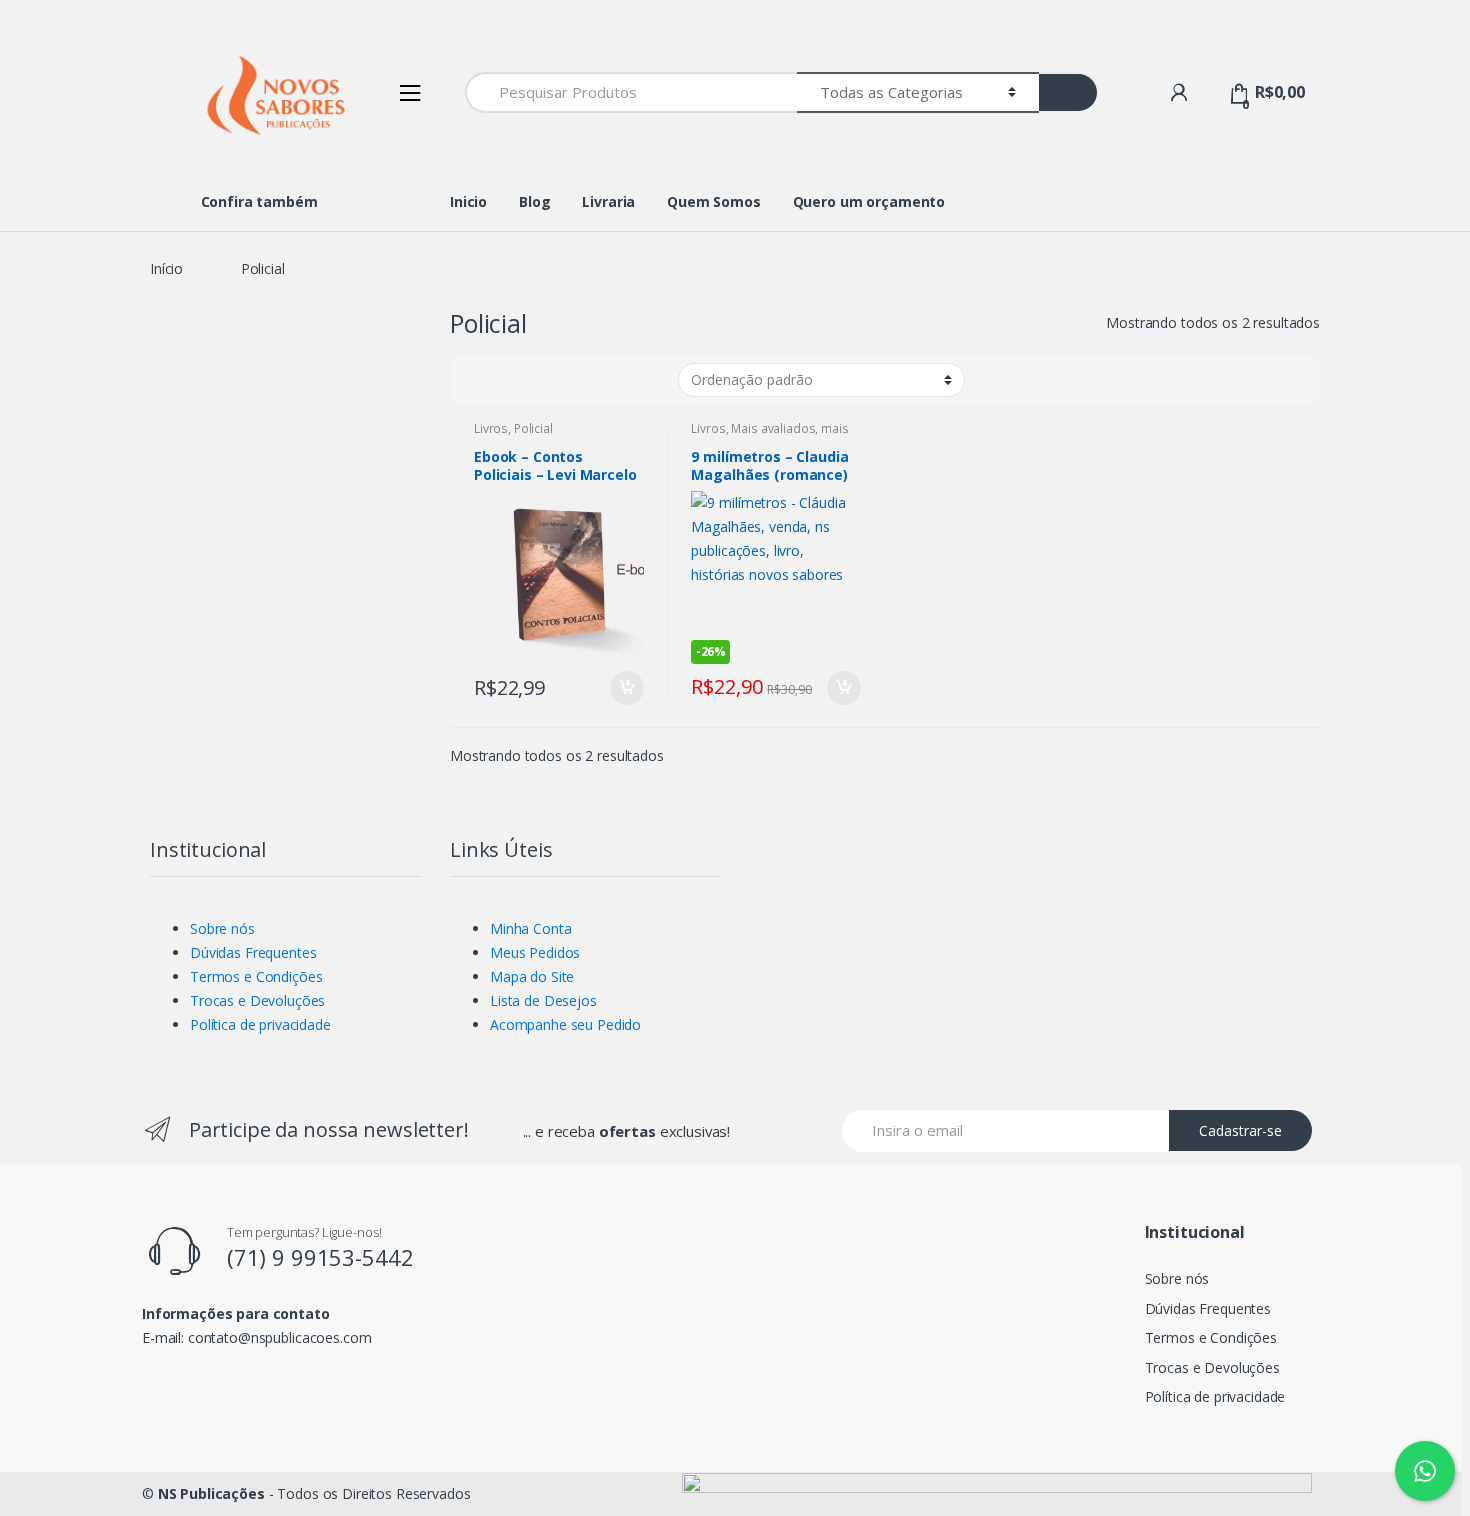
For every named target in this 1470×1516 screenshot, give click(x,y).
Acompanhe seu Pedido (565, 1024)
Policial (533, 428)
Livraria (608, 201)
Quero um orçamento (869, 201)
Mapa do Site (532, 976)
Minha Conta (530, 928)
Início (166, 268)
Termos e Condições (256, 976)
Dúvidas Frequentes (253, 952)
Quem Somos (714, 201)
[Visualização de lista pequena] (593, 380)
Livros (491, 428)
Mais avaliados (773, 428)
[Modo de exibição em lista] (556, 380)
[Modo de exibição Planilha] (481, 380)
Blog (534, 201)
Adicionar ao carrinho (626, 688)
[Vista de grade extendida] (518, 380)
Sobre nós (222, 928)
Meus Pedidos (535, 952)
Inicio (468, 201)
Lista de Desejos (543, 1000)
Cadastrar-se (1240, 1130)
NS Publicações (211, 1493)
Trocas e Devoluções (257, 1000)
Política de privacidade (260, 1024)
